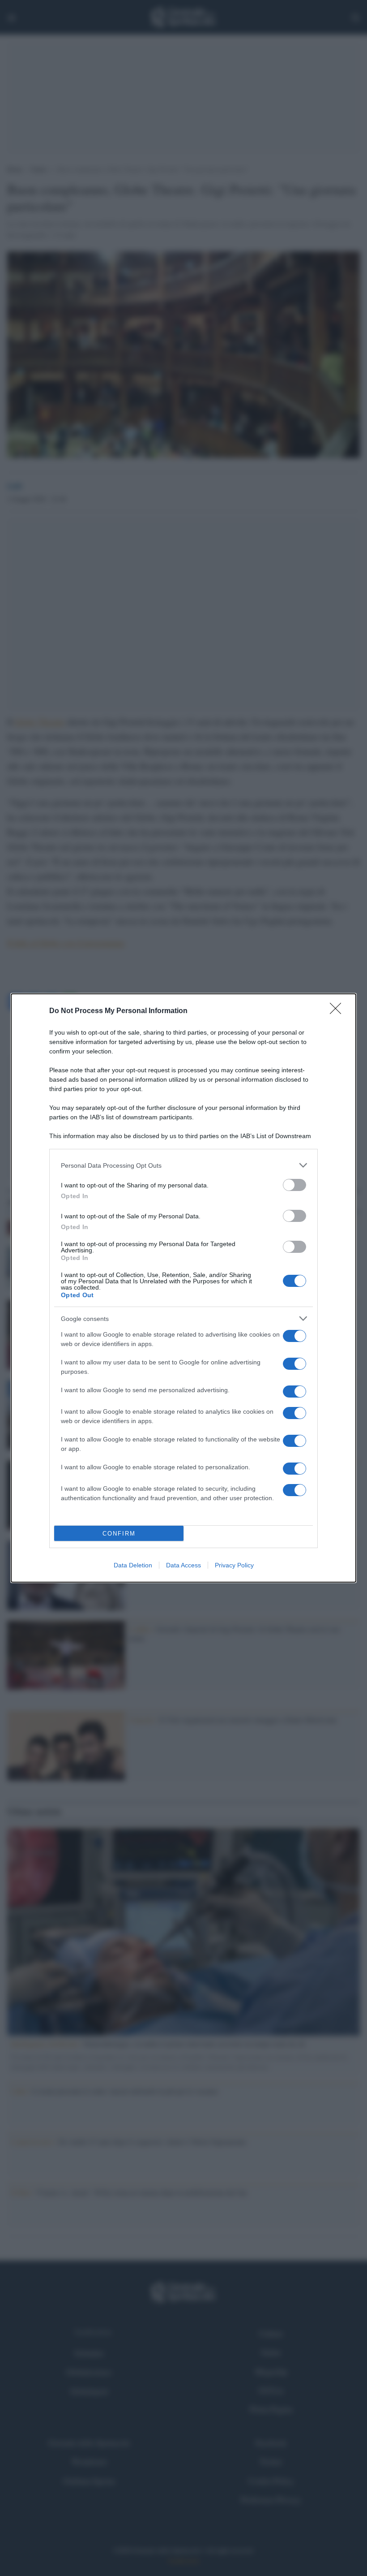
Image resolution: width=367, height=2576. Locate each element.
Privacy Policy (234, 1565)
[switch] (294, 1185)
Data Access (183, 1565)
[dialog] (183, 1288)
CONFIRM (119, 1534)
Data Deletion (133, 1565)
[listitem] (183, 1165)
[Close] (338, 1011)
